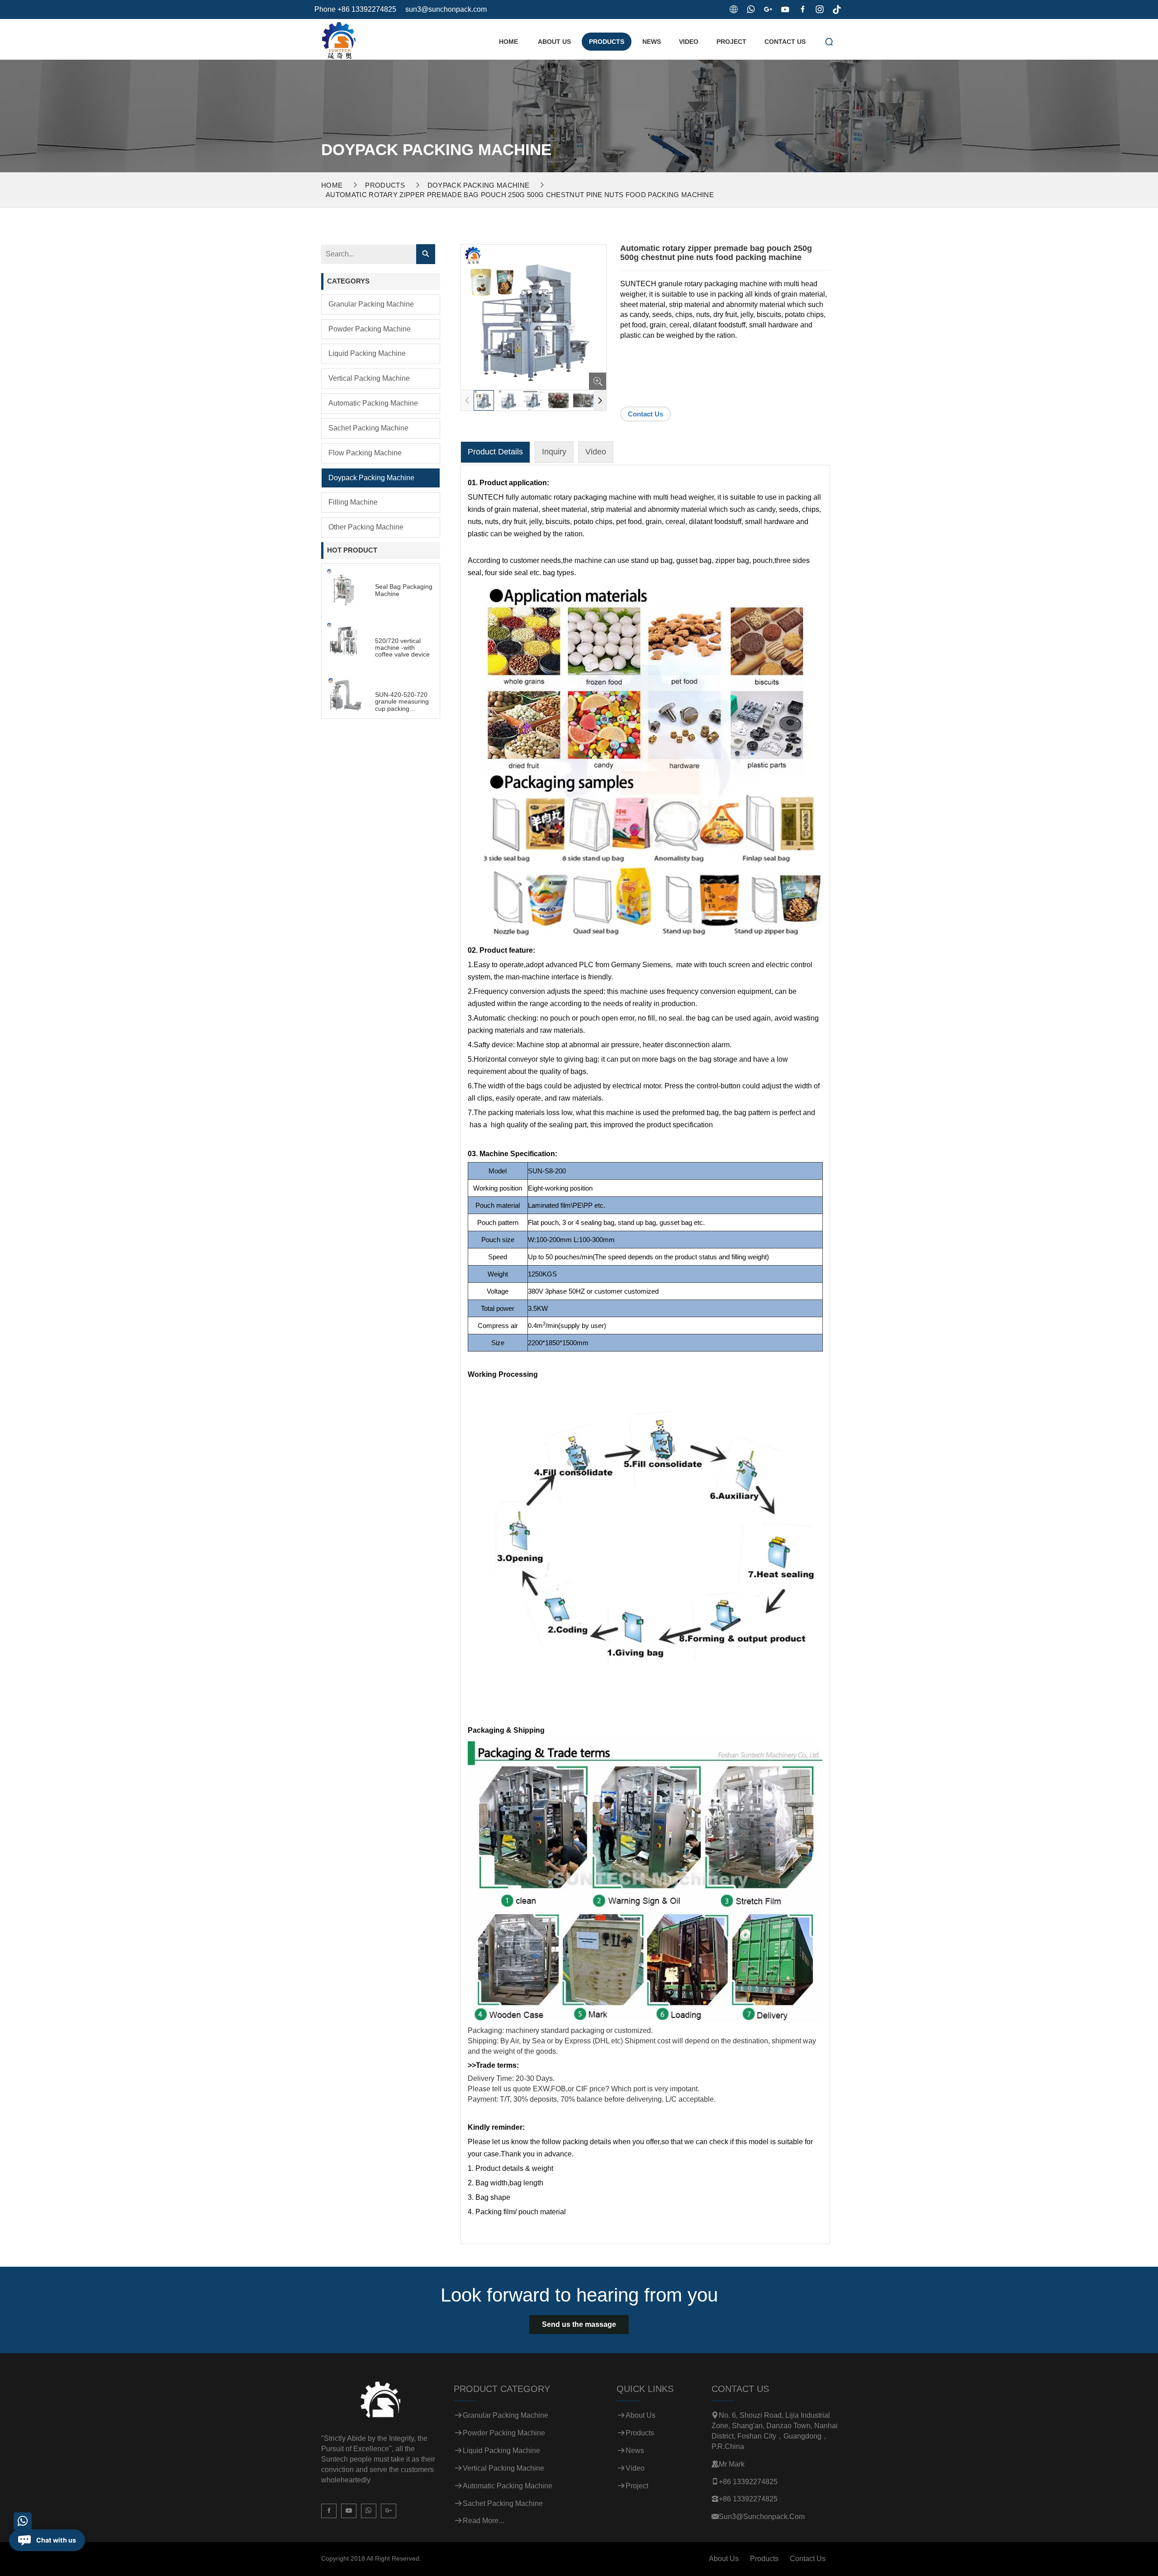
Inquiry (554, 452)
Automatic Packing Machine (373, 403)
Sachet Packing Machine (368, 428)
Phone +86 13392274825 (355, 9)
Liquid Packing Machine (367, 353)
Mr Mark (732, 2464)
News (652, 42)
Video (689, 42)
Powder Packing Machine (370, 329)
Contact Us (785, 42)
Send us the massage (579, 2324)
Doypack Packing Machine (478, 185)
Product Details (495, 452)
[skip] (338, 38)
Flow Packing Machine (365, 453)
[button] (600, 401)
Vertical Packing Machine (369, 378)
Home (508, 42)
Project (731, 42)
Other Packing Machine (366, 527)
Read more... (483, 2521)
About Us (554, 42)
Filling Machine (353, 502)
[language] (734, 9)
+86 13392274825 (748, 2482)
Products (607, 42)
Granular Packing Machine (371, 304)
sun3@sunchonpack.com (446, 9)
